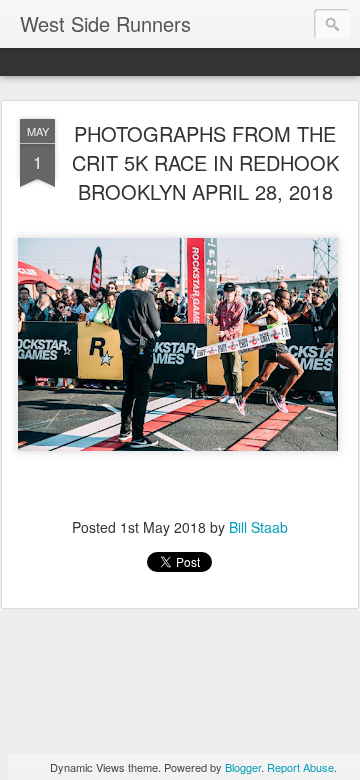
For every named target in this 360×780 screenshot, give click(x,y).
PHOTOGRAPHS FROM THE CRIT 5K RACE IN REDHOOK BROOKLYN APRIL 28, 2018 (205, 162)
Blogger (243, 767)
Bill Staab (258, 527)
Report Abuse (300, 767)
